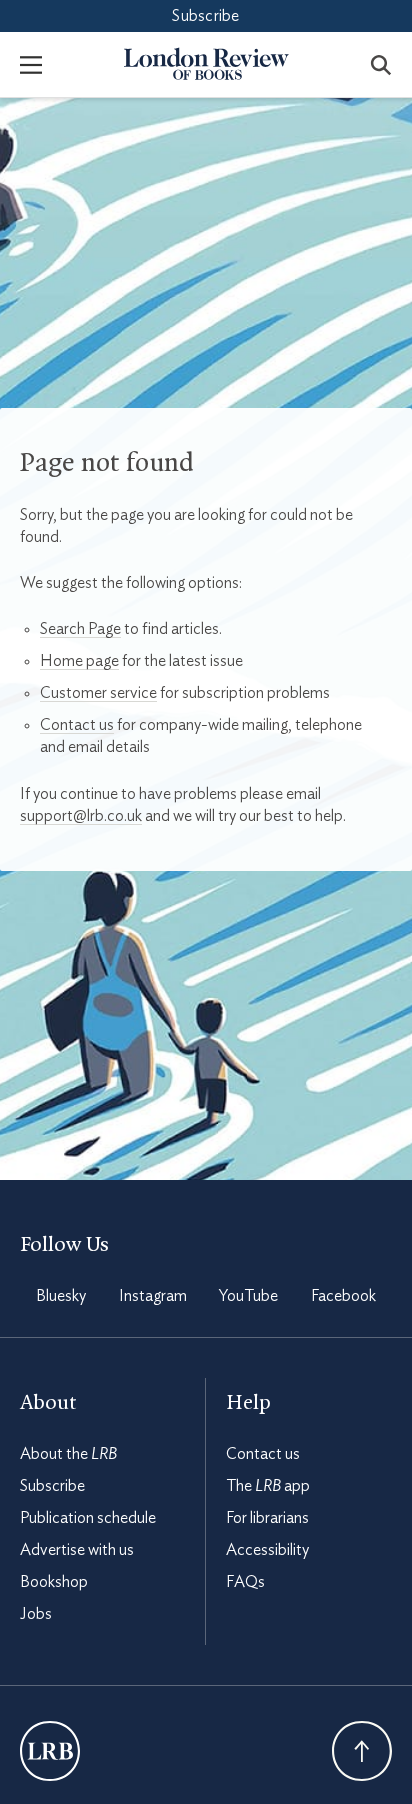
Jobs (36, 1614)
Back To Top (362, 1751)
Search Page (80, 629)
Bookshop (54, 1582)
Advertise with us (77, 1550)
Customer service (98, 693)
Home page (79, 661)
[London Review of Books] (50, 1751)
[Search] (381, 64)
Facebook (343, 1296)
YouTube (248, 1296)
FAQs (245, 1582)
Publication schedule (88, 1518)
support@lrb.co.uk (81, 816)
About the (68, 1454)
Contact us (77, 725)
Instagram (153, 1296)
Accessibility (267, 1550)
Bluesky (61, 1296)
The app (268, 1486)
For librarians (267, 1518)
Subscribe (205, 16)
